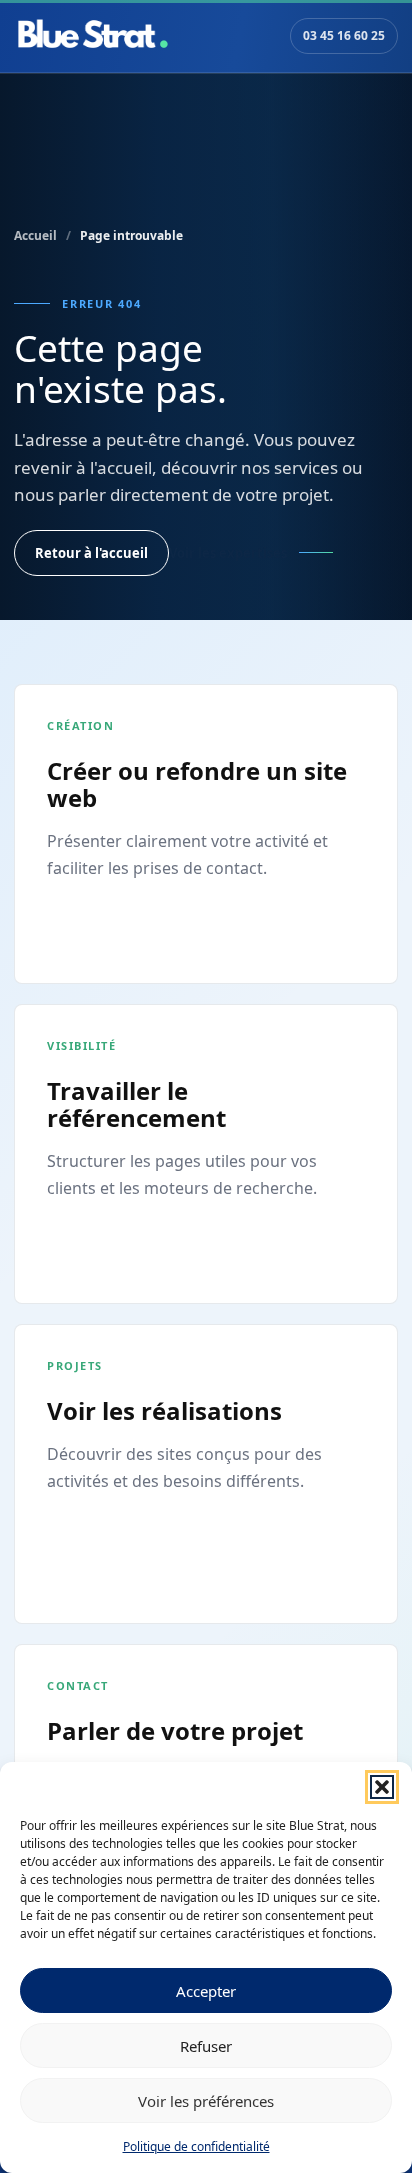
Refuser (206, 2046)
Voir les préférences (206, 2101)
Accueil (35, 235)
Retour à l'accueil (91, 553)
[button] (382, 1787)
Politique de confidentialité (196, 2146)
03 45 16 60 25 (344, 35)
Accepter (206, 1991)
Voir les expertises (228, 553)
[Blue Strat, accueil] (93, 36)
